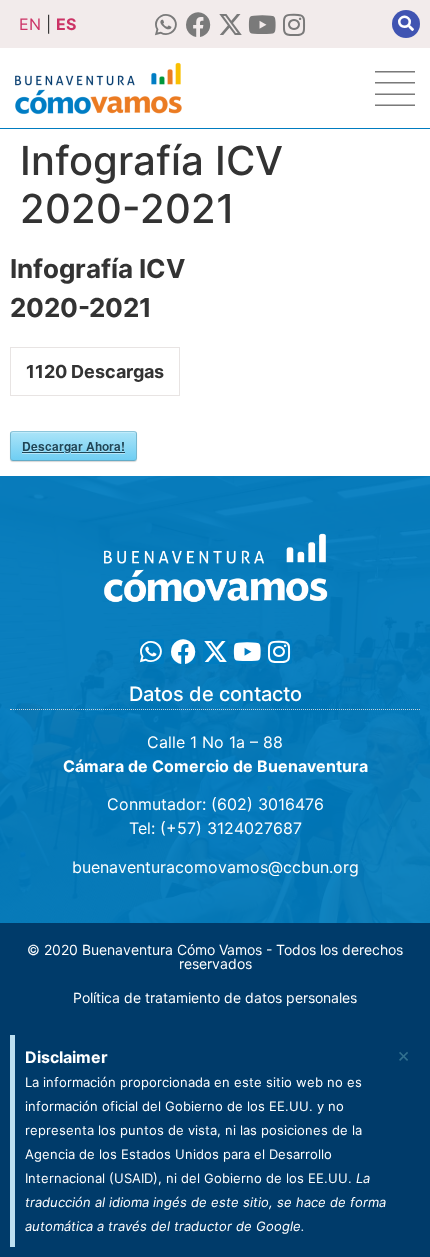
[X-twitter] (230, 24)
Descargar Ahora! (73, 446)
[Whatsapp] (166, 24)
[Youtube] (262, 24)
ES (66, 24)
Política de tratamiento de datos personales (215, 997)
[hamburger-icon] (395, 88)
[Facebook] (198, 24)
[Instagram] (294, 24)
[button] (406, 24)
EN (30, 24)
